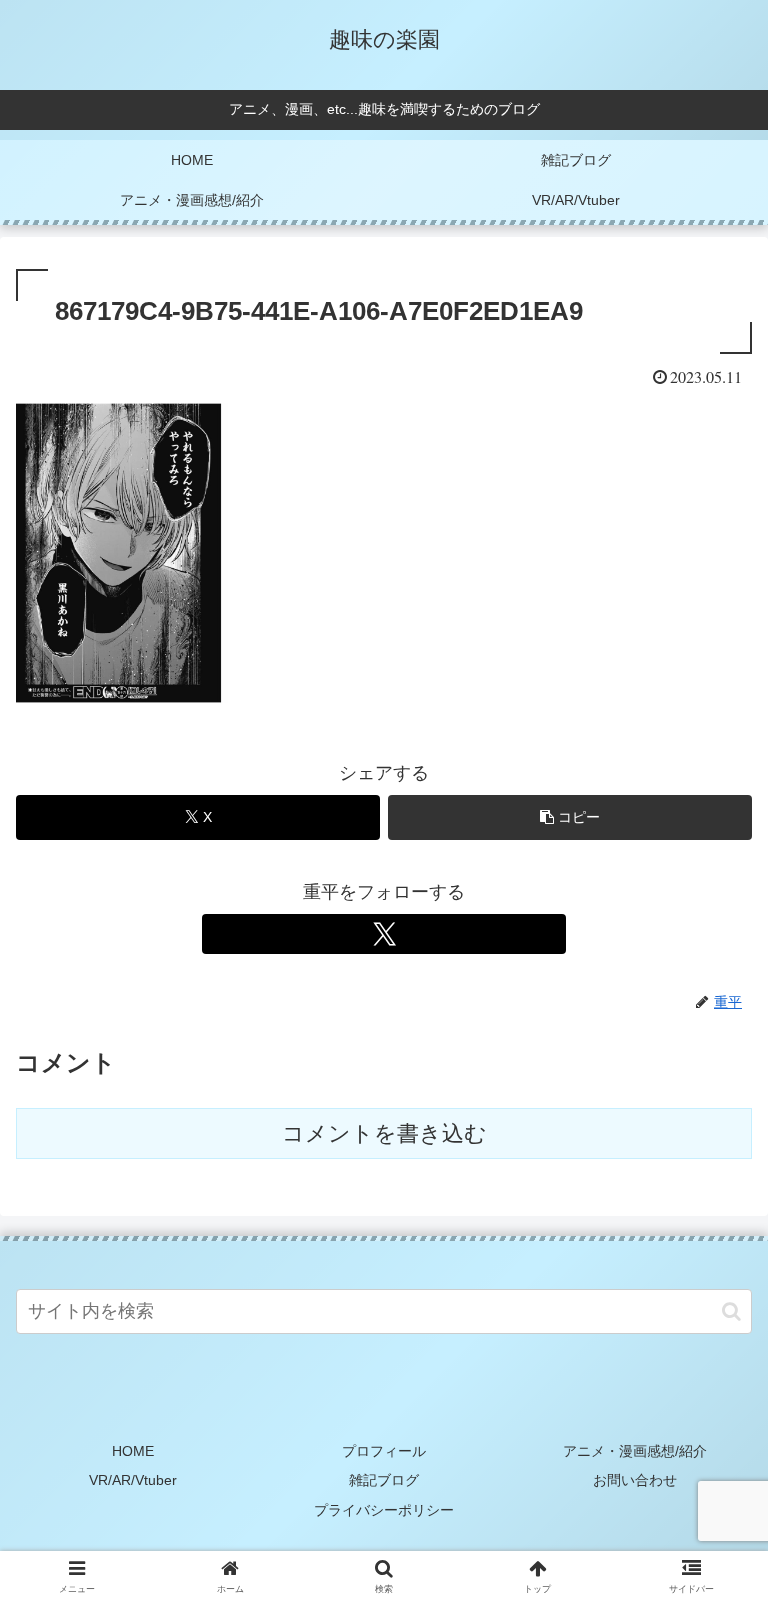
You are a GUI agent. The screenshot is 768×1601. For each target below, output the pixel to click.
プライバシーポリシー (384, 1510)
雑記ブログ (384, 1480)
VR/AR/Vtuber (133, 1480)
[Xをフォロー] (384, 934)
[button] (570, 817)
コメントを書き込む (384, 1133)
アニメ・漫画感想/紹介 (635, 1451)
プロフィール (384, 1451)
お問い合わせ (635, 1480)
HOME (133, 1451)
